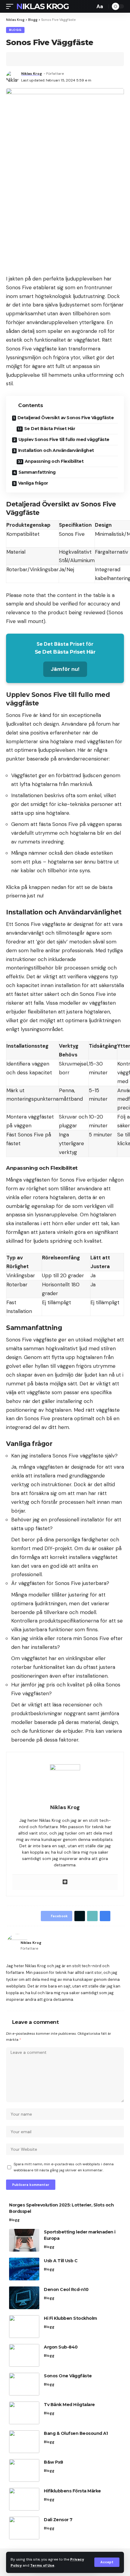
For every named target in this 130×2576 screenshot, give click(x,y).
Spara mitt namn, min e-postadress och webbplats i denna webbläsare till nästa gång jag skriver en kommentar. (64, 2167)
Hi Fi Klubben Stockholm (70, 2318)
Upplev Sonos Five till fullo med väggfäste (64, 439)
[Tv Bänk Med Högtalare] (24, 2413)
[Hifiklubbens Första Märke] (24, 2499)
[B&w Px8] (24, 2470)
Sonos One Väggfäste (68, 2376)
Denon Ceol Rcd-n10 (66, 2289)
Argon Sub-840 (61, 2347)
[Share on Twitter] (30, 59)
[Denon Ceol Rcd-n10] (24, 2298)
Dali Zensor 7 (58, 2520)
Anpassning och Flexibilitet (54, 461)
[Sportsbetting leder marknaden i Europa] (24, 2240)
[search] (89, 6)
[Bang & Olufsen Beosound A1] (24, 2442)
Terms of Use (42, 2565)
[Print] (48, 59)
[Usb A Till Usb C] (24, 2269)
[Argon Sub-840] (24, 2355)
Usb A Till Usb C (61, 2261)
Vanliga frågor (33, 483)
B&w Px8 (54, 2462)
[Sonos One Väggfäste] (24, 2384)
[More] (58, 59)
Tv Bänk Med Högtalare (69, 2405)
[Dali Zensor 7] (24, 2528)
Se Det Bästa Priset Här (50, 429)
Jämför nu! (65, 669)
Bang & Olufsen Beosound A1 (76, 2433)
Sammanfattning (37, 472)
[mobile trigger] (11, 6)
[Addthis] (65, 1882)
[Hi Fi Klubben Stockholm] (24, 2327)
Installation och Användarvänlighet (56, 450)
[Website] (121, 1945)
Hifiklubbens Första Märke (72, 2491)
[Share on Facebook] (20, 59)
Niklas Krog (43, 6)
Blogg (15, 30)
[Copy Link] (39, 59)
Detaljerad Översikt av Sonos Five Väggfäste (66, 418)
